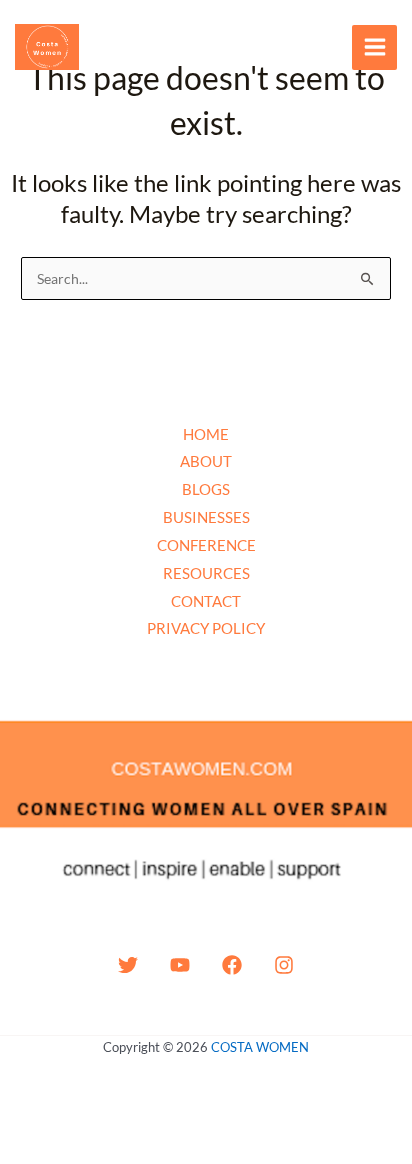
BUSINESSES (206, 517)
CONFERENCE (206, 545)
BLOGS (206, 489)
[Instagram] (284, 965)
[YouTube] (180, 965)
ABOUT (206, 461)
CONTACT (206, 601)
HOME (206, 434)
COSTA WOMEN (260, 1047)
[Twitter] (128, 965)
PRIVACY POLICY (206, 628)
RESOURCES (206, 573)
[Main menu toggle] (374, 47)
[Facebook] (232, 965)
